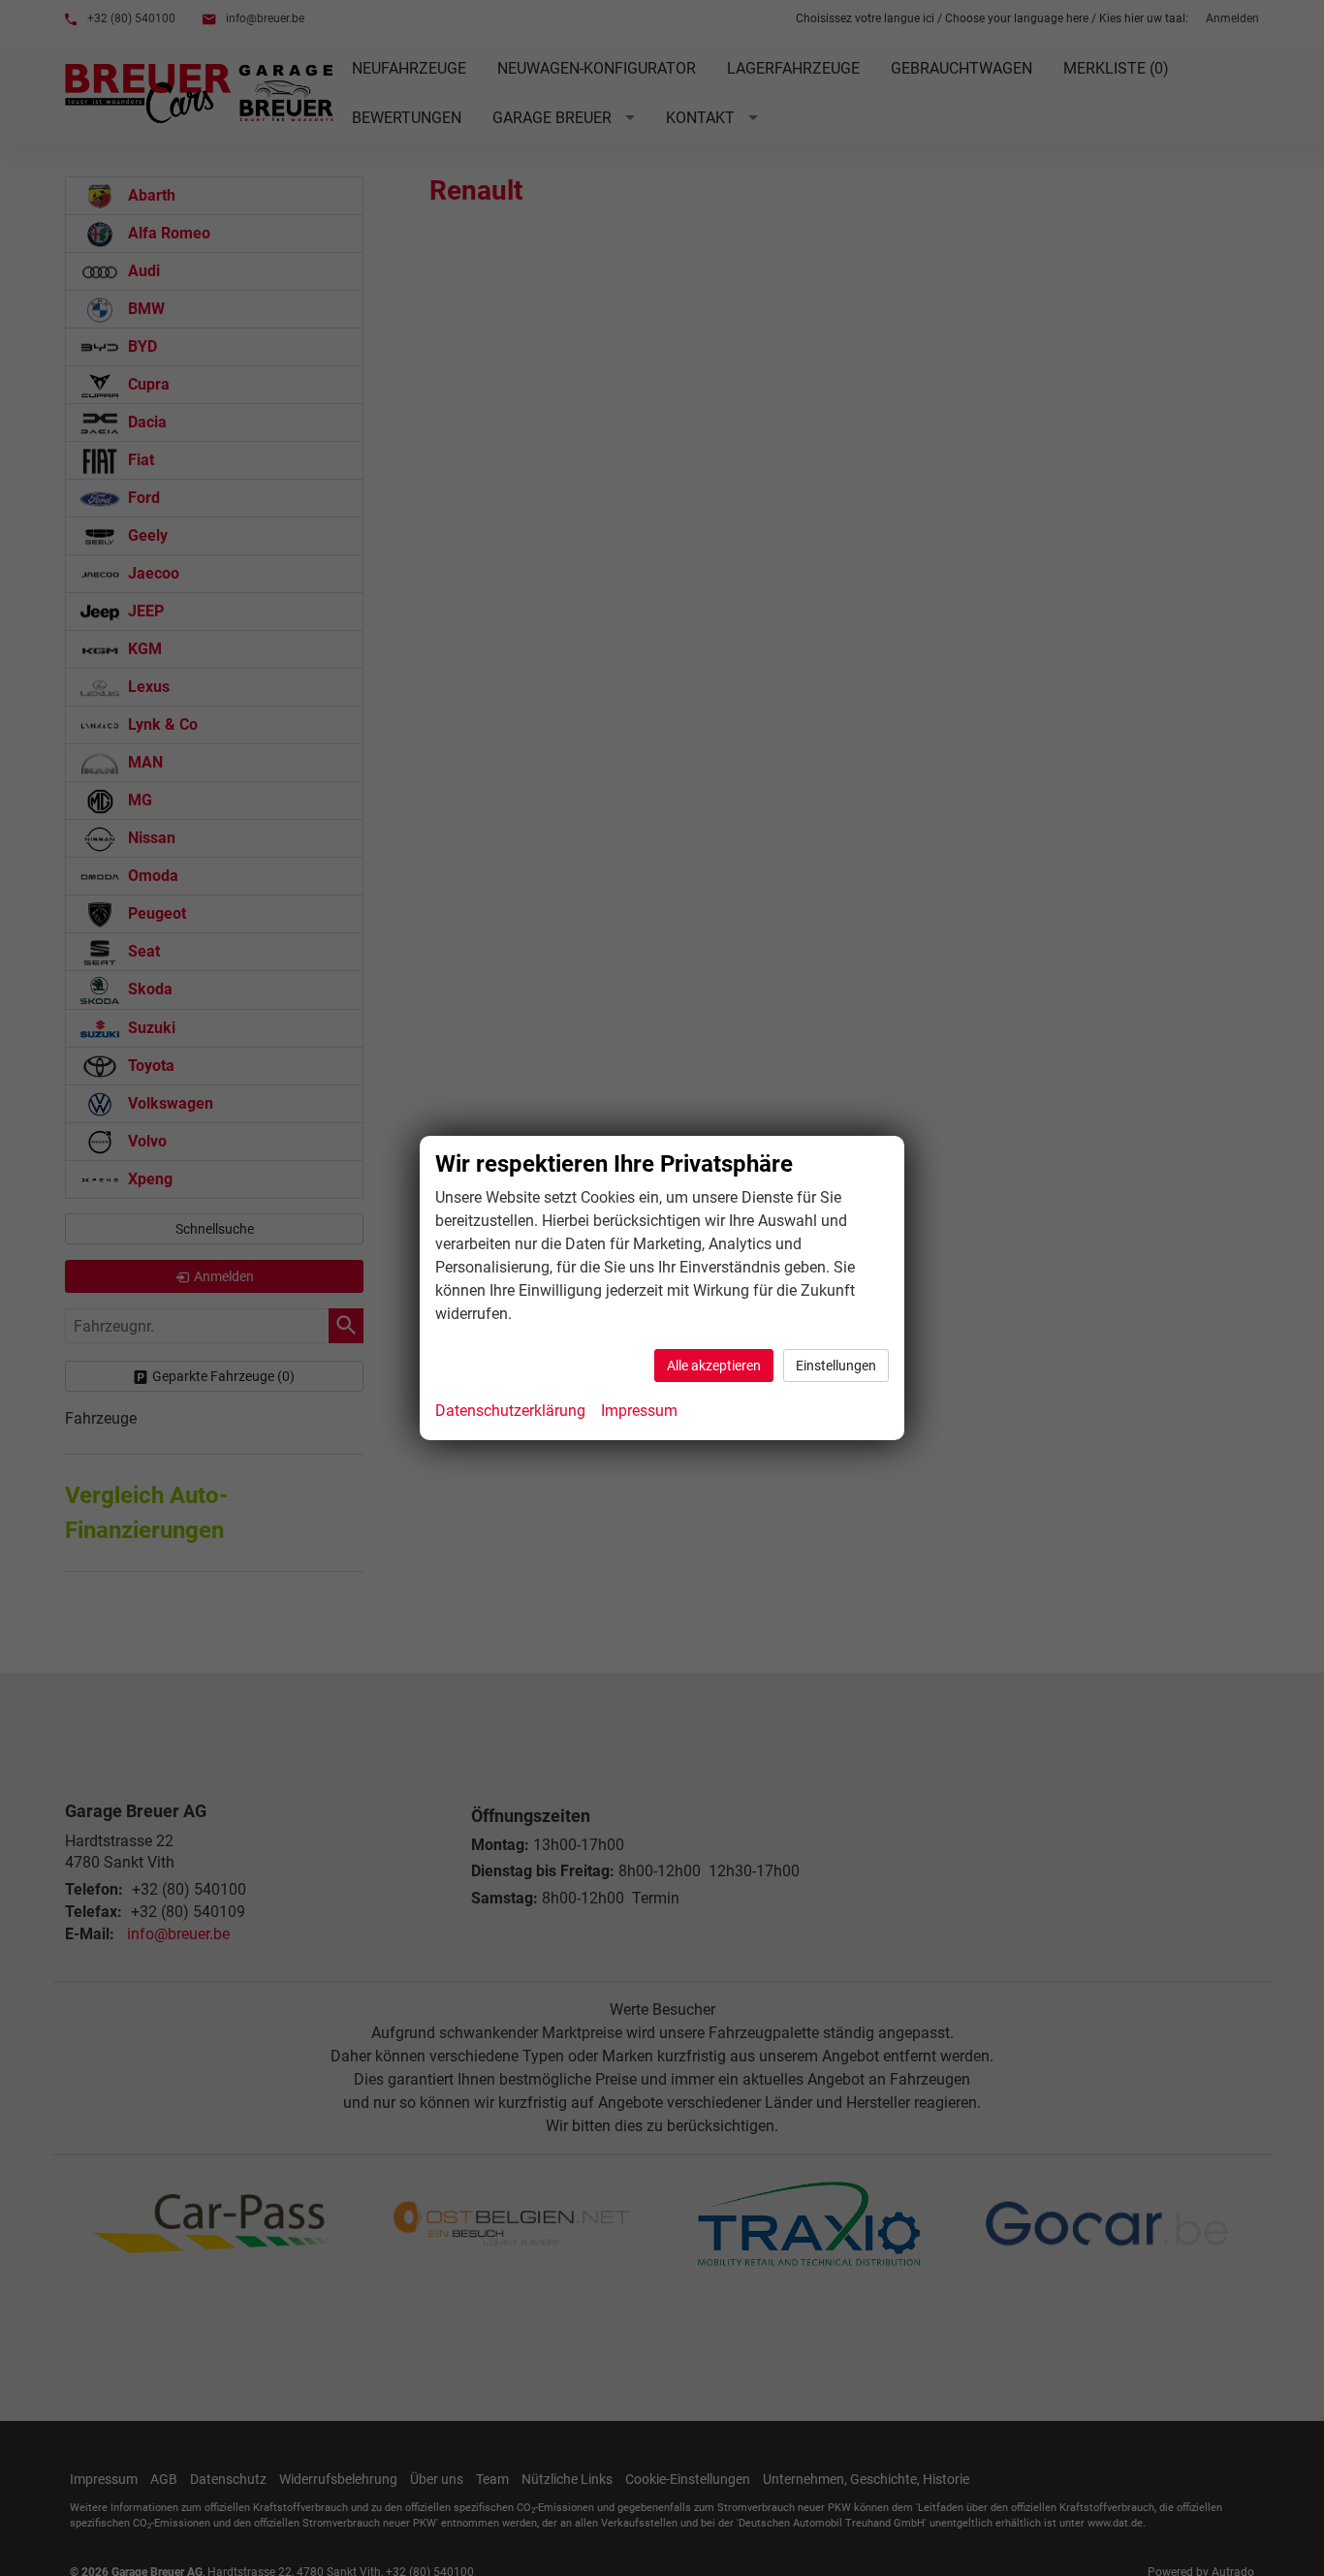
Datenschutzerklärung (510, 1411)
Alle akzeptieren (714, 1366)
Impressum (639, 1411)
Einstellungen (836, 1366)
